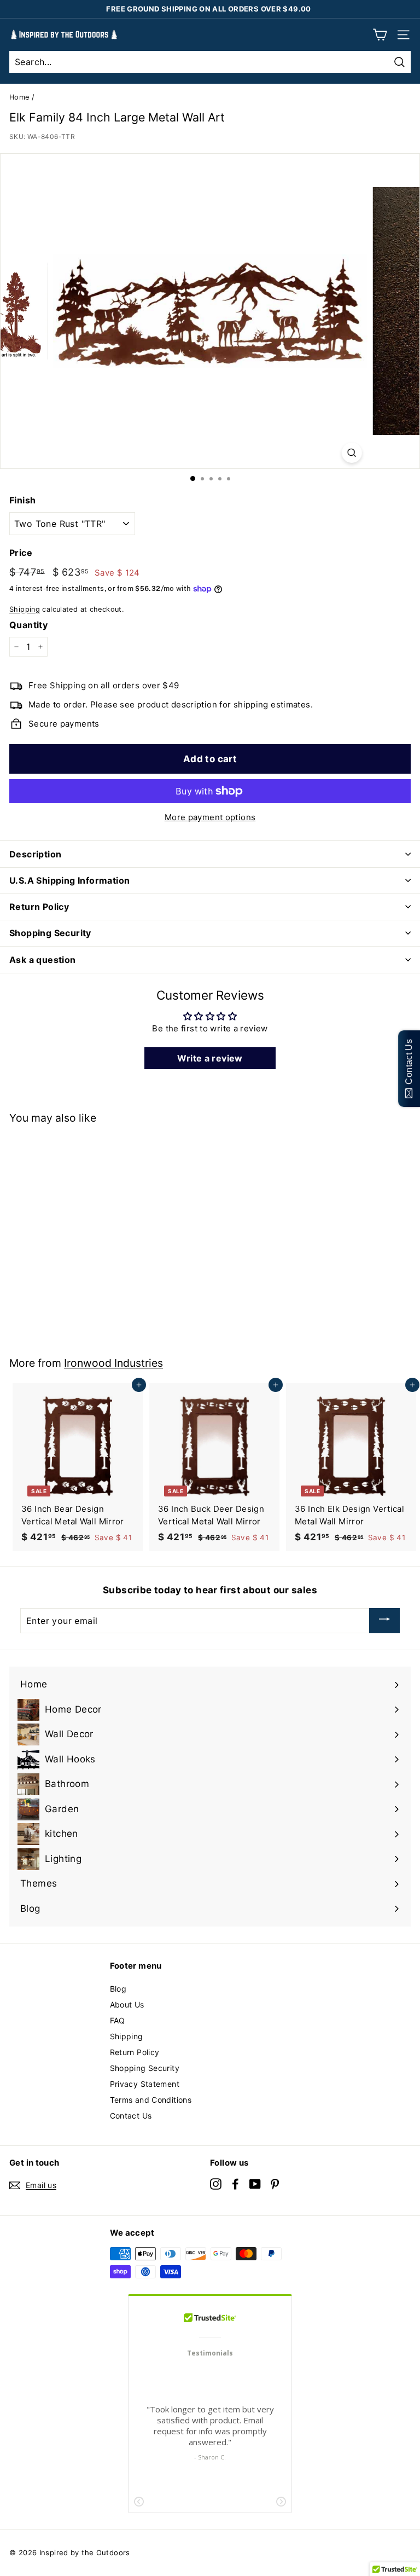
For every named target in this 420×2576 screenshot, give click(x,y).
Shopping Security (145, 2068)
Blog (118, 1989)
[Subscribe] (384, 1621)
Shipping (25, 609)
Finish (22, 500)
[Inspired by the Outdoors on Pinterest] (275, 2183)
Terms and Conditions (151, 2100)
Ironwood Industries (113, 1363)
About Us (127, 2004)
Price (21, 553)
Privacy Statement (145, 2084)
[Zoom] (351, 453)
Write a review (210, 1058)
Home (19, 97)
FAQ (118, 2020)
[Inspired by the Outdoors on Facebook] (235, 2183)
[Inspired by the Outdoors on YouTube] (255, 2183)
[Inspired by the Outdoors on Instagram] (216, 2183)
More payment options (210, 817)
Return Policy (135, 2052)
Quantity (28, 625)
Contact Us (131, 2116)
